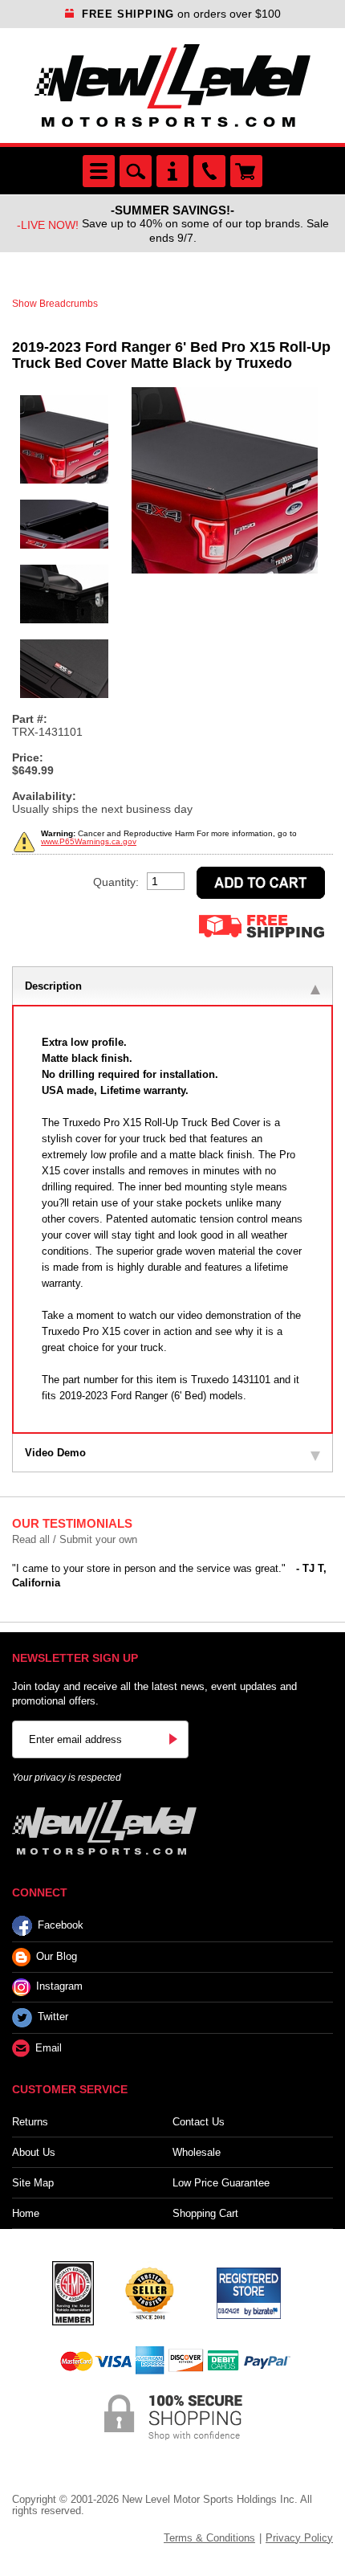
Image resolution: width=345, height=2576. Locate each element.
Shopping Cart (205, 2213)
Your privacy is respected (67, 1778)
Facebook (61, 1925)
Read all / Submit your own (75, 1539)
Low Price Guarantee (221, 2183)
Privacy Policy (299, 2538)
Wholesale (197, 2152)
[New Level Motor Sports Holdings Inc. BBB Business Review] (149, 2292)
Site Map (33, 2183)
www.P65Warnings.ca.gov (89, 841)
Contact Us (199, 2122)
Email (49, 2048)
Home (26, 2213)
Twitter (53, 2017)
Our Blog (57, 1956)
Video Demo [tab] (55, 1453)
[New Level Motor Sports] (172, 86)
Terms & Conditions (209, 2538)
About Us (34, 2152)
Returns (30, 2122)
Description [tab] (53, 986)
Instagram (59, 1986)
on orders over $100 (181, 14)
